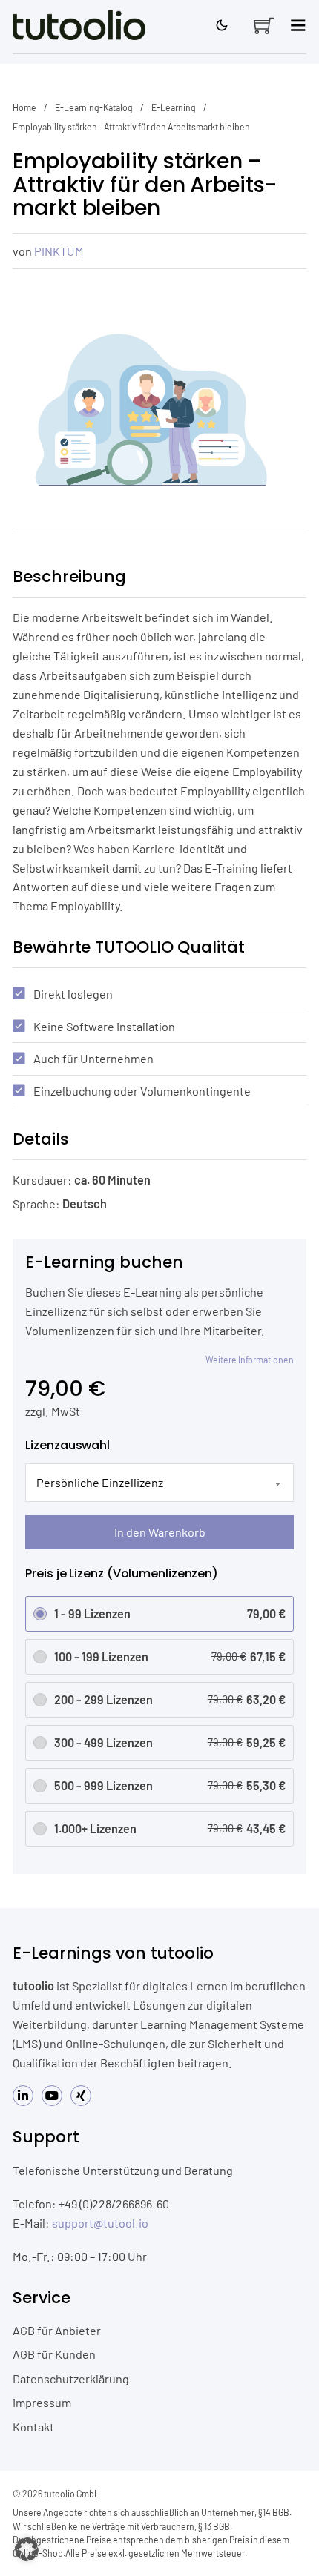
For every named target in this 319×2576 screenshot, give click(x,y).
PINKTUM (59, 251)
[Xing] (81, 2096)
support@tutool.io (100, 2223)
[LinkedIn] (23, 2096)
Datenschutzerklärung (71, 2378)
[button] (27, 2549)
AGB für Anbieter (57, 2330)
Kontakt (33, 2427)
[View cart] (264, 26)
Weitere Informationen (250, 1360)
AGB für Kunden (54, 2354)
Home (24, 107)
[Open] (298, 25)
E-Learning (174, 107)
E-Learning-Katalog (94, 107)
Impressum (42, 2402)
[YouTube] (52, 2096)
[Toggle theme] (222, 25)
